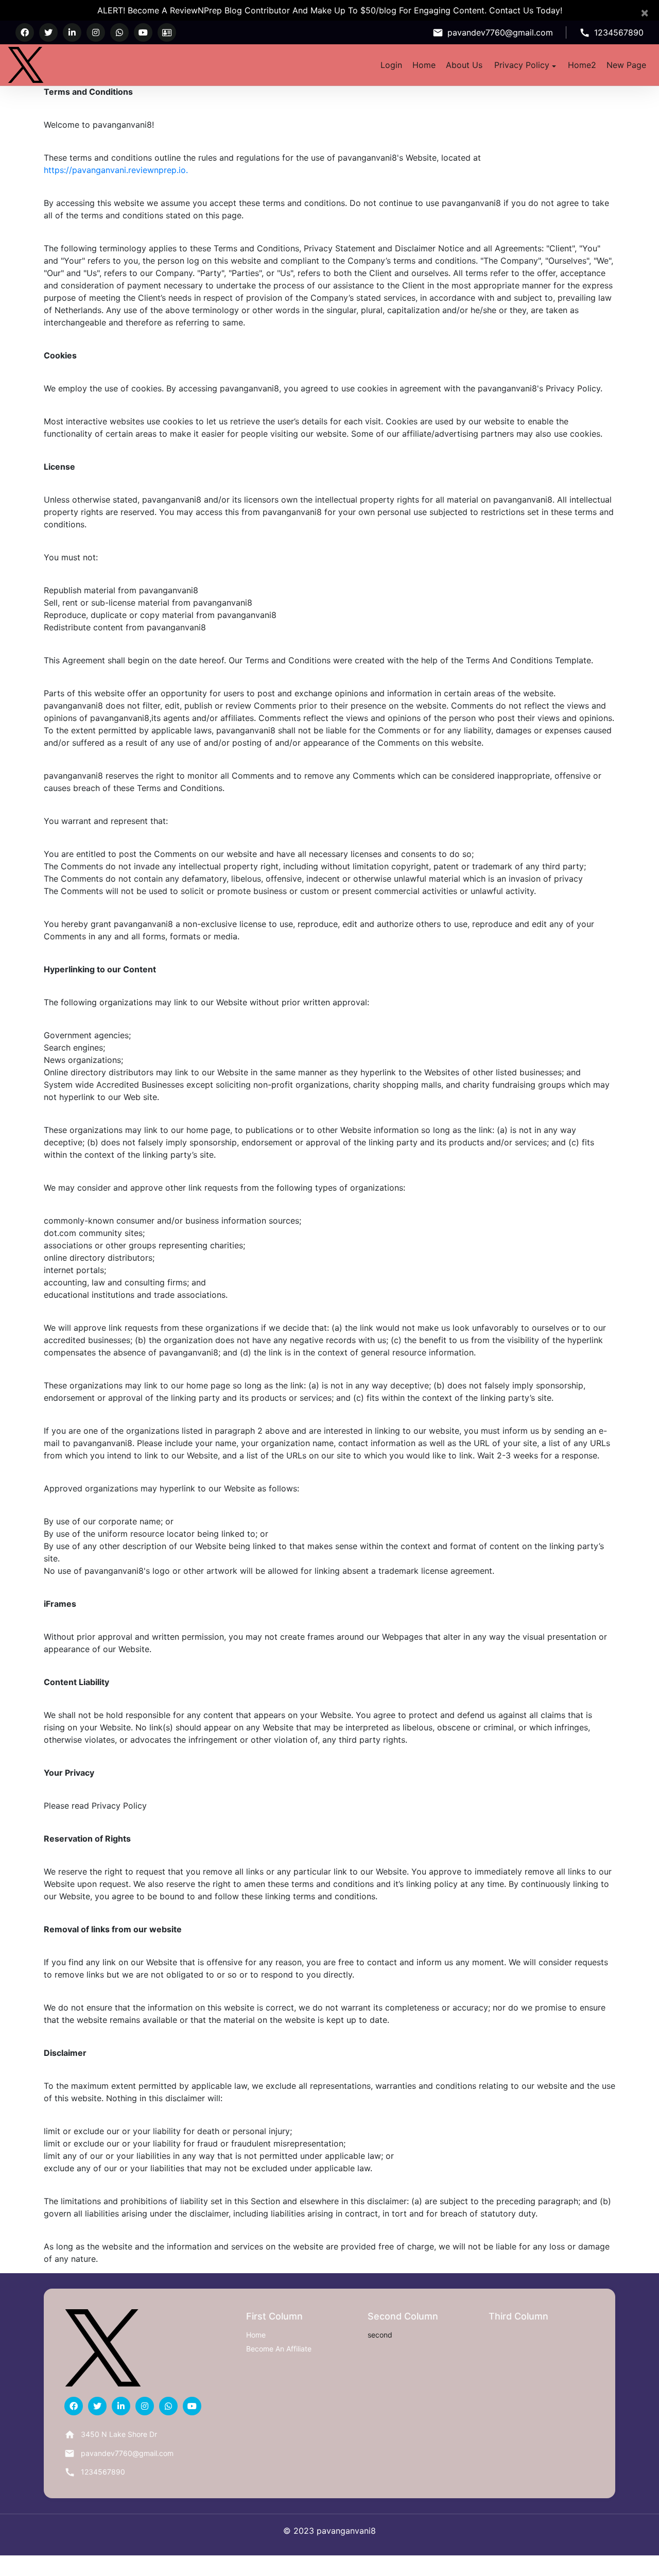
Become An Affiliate (279, 2349)
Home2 (582, 65)
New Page (626, 65)
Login (391, 65)
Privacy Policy (522, 65)
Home (424, 65)
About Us (464, 65)
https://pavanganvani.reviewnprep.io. (116, 170)
